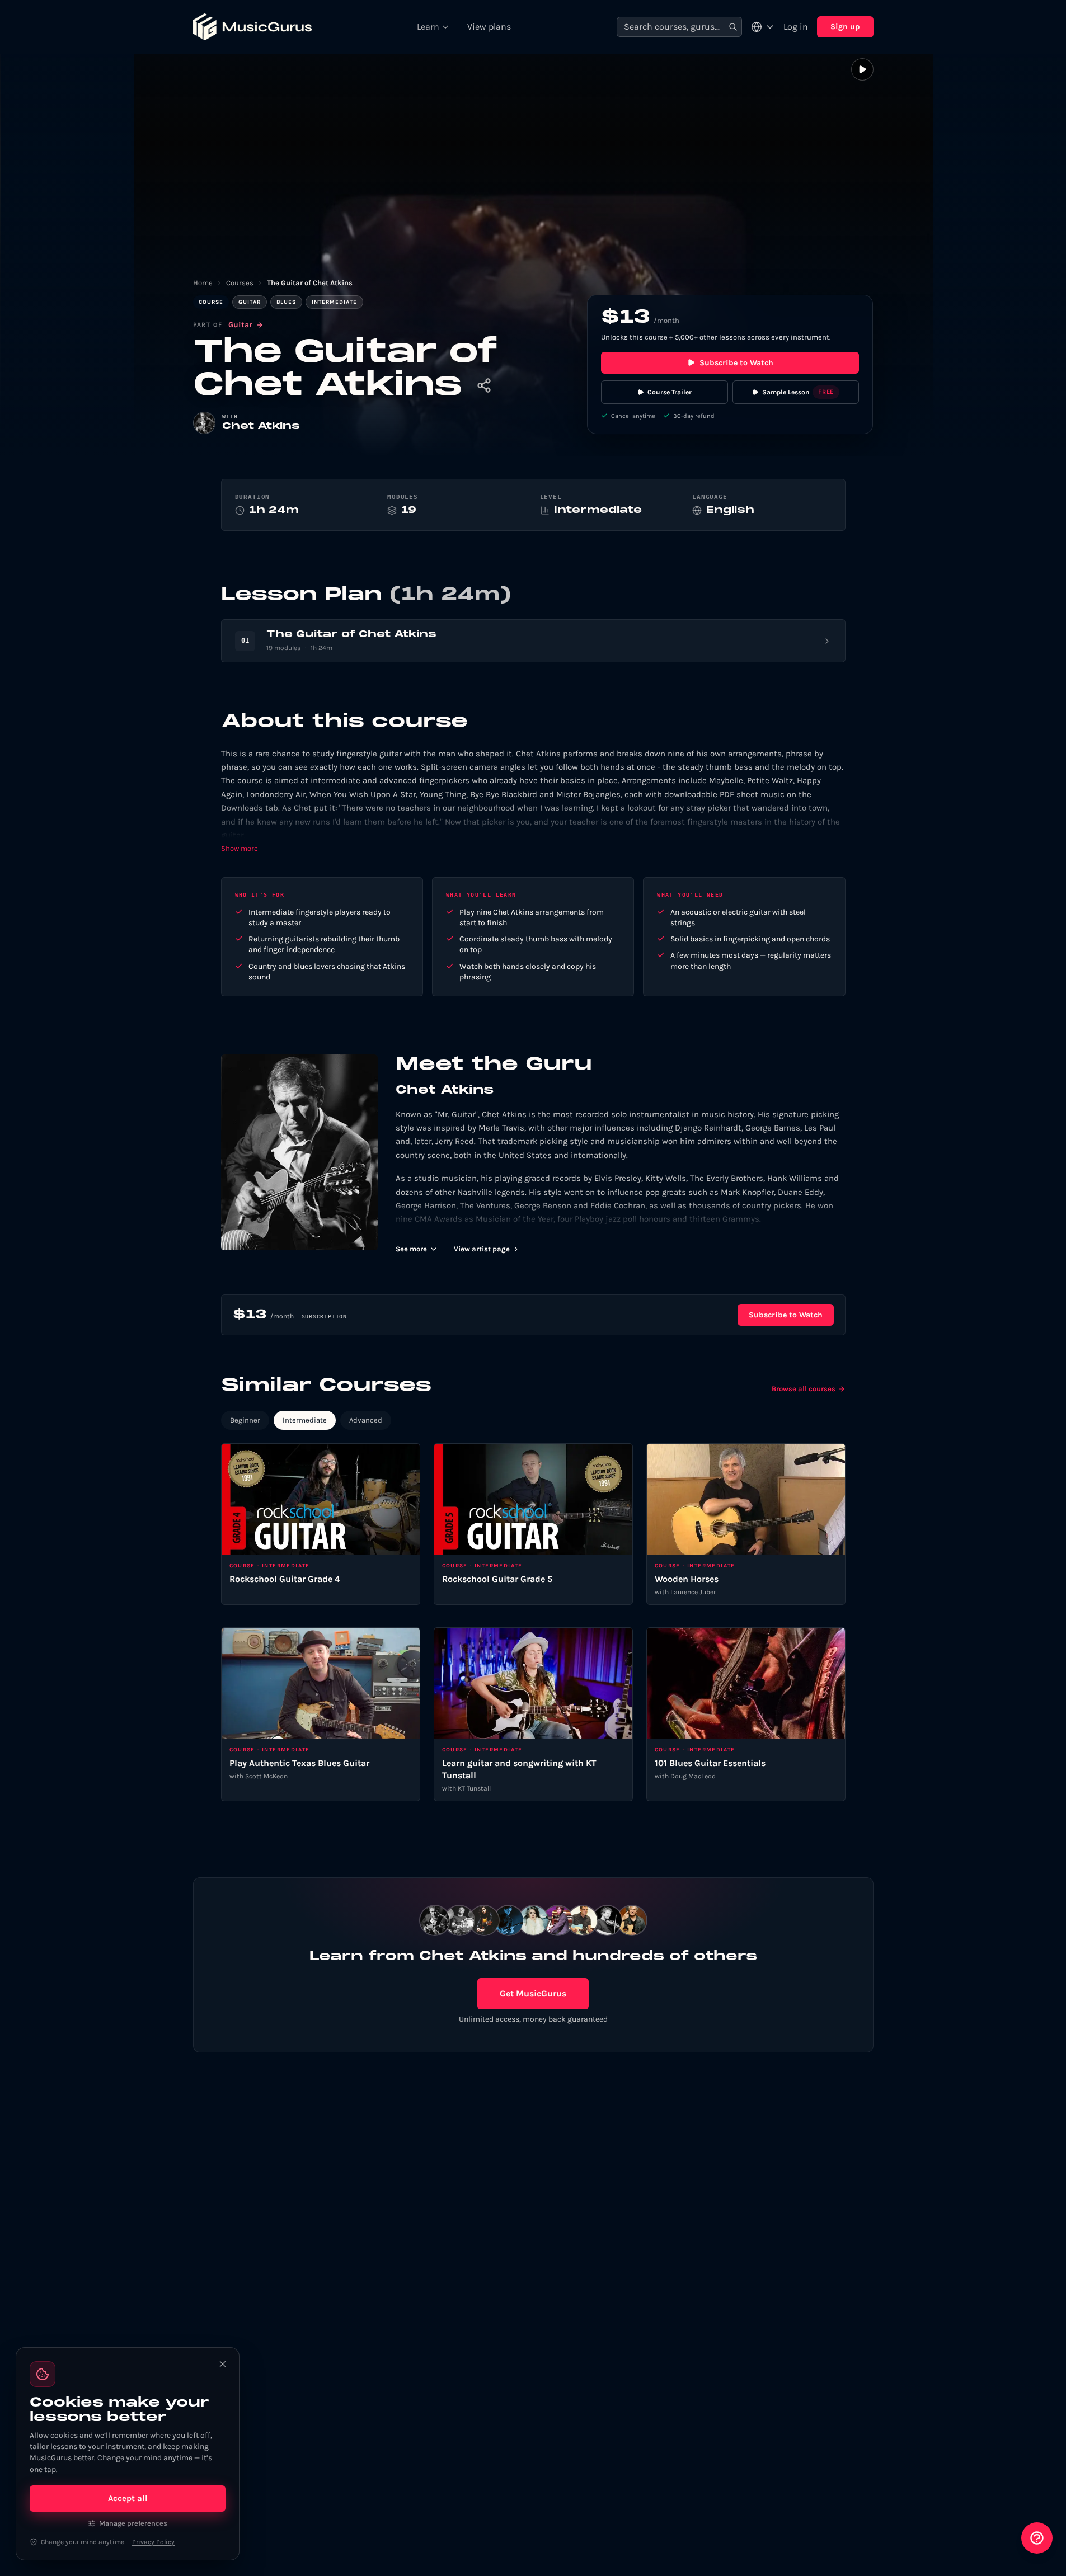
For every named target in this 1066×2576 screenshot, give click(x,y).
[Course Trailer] (862, 69)
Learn (428, 27)
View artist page (482, 1249)
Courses (240, 283)
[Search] (733, 27)
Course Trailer (670, 392)
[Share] (484, 385)
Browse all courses (804, 1389)
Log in (796, 27)
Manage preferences (133, 2523)
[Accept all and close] (223, 2364)
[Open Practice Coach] (1037, 2538)
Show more (240, 848)
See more (411, 1249)
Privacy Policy (153, 2542)
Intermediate (305, 1420)
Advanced (366, 1420)
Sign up (845, 27)
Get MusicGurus (533, 1993)
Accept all (128, 2498)
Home (203, 283)
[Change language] (763, 27)
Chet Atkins (261, 427)
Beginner (245, 1420)
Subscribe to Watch (736, 363)
